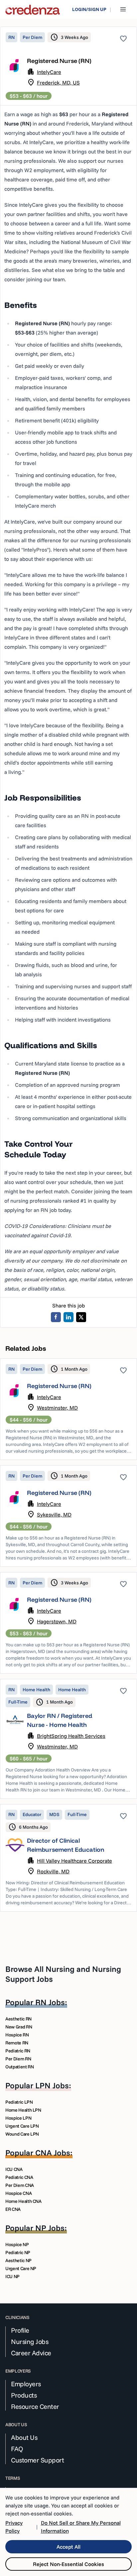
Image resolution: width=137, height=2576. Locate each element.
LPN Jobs (52, 2085)
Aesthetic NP (18, 2260)
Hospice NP (17, 2244)
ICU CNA (14, 2169)
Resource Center (35, 2407)
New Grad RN (19, 2027)
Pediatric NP (18, 2252)
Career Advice (31, 2353)
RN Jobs (50, 2002)
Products (24, 2395)
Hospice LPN (18, 2118)
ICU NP (12, 2276)
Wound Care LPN (22, 2134)
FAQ (17, 2449)
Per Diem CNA (20, 2185)
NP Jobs (50, 2228)
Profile (20, 2330)
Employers (26, 2384)
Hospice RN (17, 2035)
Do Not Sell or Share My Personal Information (81, 2527)
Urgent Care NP (21, 2268)
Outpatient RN (19, 2067)
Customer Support (37, 2460)
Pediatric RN (18, 2051)
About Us (24, 2438)
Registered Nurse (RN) (59, 1386)
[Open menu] (123, 9)
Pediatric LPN (19, 2102)
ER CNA (13, 2209)
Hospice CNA (18, 2193)
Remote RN (17, 2043)
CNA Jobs (53, 2153)
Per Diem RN (18, 2059)
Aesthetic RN (18, 2019)
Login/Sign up (89, 9)
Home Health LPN (23, 2110)
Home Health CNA (23, 2201)
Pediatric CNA (19, 2177)
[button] (68, 1409)
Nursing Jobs (30, 2342)
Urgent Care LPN (22, 2126)
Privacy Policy (14, 2527)
